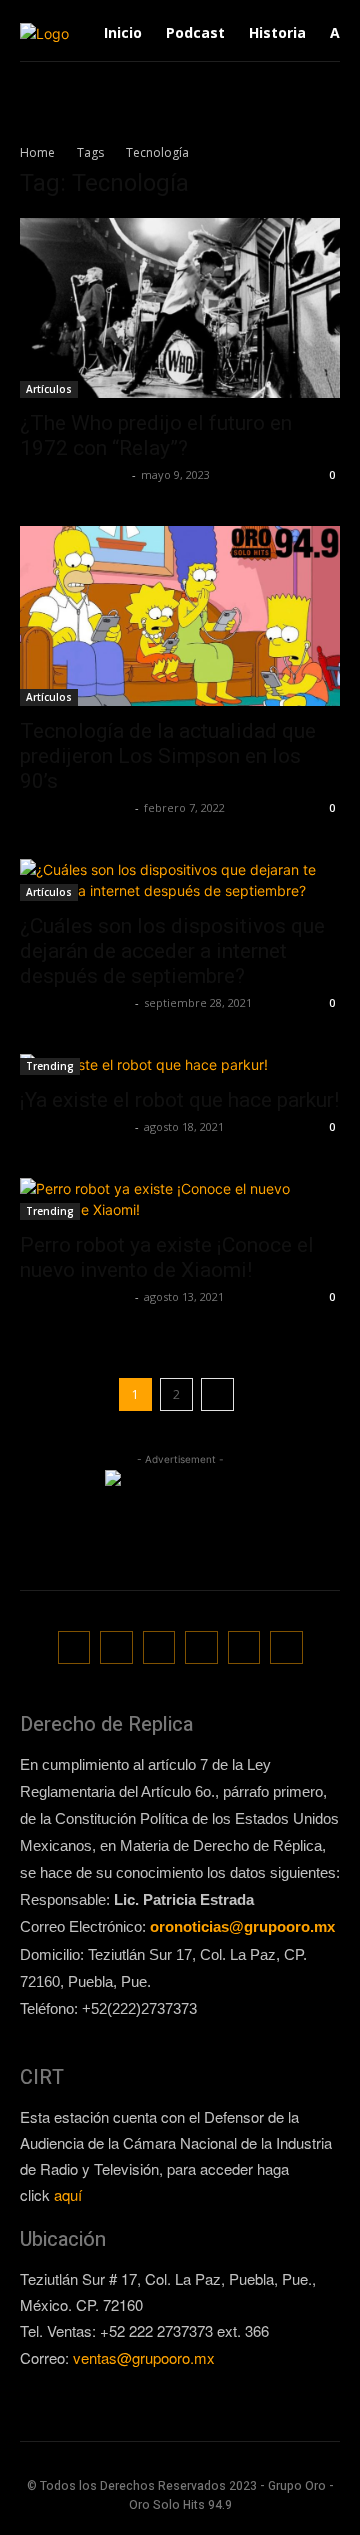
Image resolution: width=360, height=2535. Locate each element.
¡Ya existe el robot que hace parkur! (179, 1100)
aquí (68, 2194)
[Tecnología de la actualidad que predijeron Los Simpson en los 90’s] (180, 616)
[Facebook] (74, 1647)
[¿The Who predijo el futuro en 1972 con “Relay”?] (180, 308)
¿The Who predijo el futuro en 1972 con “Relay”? (156, 435)
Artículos (49, 389)
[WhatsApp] (244, 1647)
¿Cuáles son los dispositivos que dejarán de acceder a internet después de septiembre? (172, 951)
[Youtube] (286, 1647)
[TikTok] (159, 1647)
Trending (50, 1066)
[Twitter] (201, 1647)
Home (37, 152)
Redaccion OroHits (75, 807)
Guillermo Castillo (73, 474)
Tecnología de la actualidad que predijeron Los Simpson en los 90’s (168, 756)
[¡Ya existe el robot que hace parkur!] (180, 1064)
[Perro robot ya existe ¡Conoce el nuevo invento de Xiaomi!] (180, 1199)
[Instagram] (116, 1647)
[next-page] (217, 1394)
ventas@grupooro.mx (144, 2357)
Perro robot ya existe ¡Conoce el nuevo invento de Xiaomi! (167, 1257)
